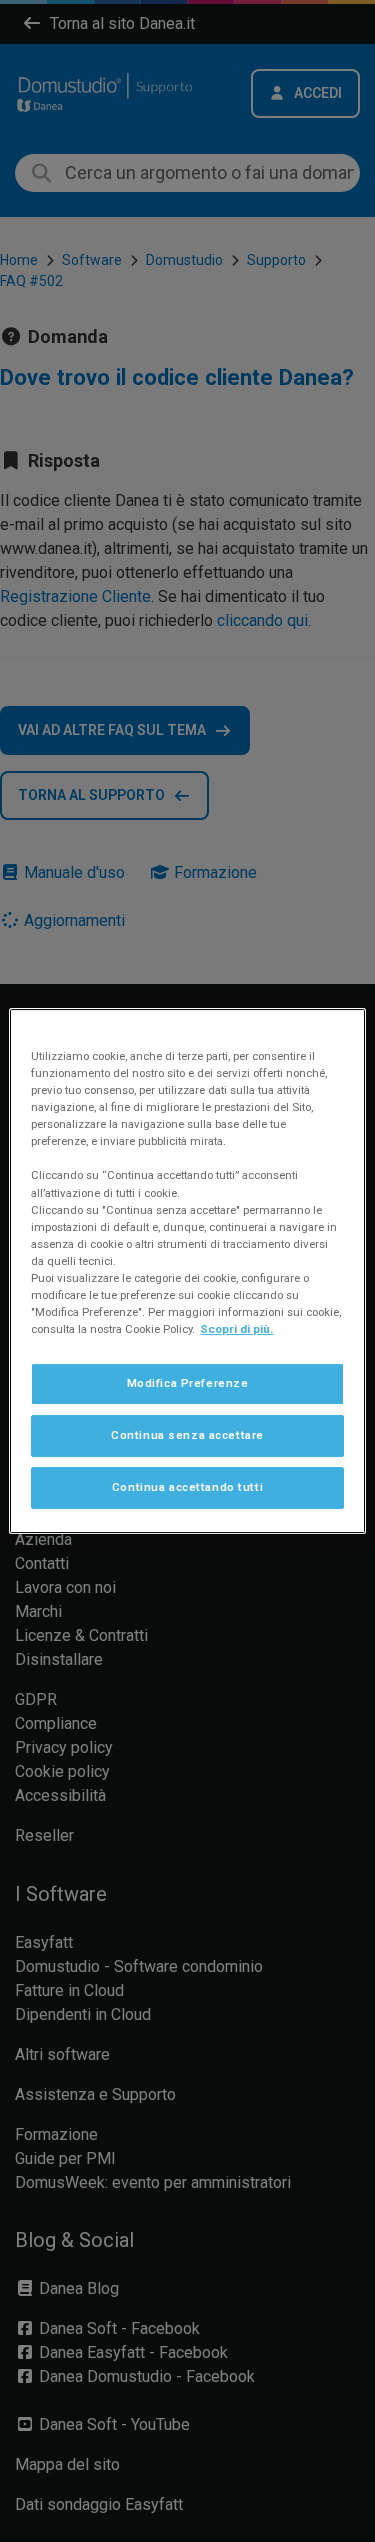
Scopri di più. (236, 1329)
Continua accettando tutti (187, 1487)
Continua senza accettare (187, 1435)
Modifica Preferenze (188, 1383)
